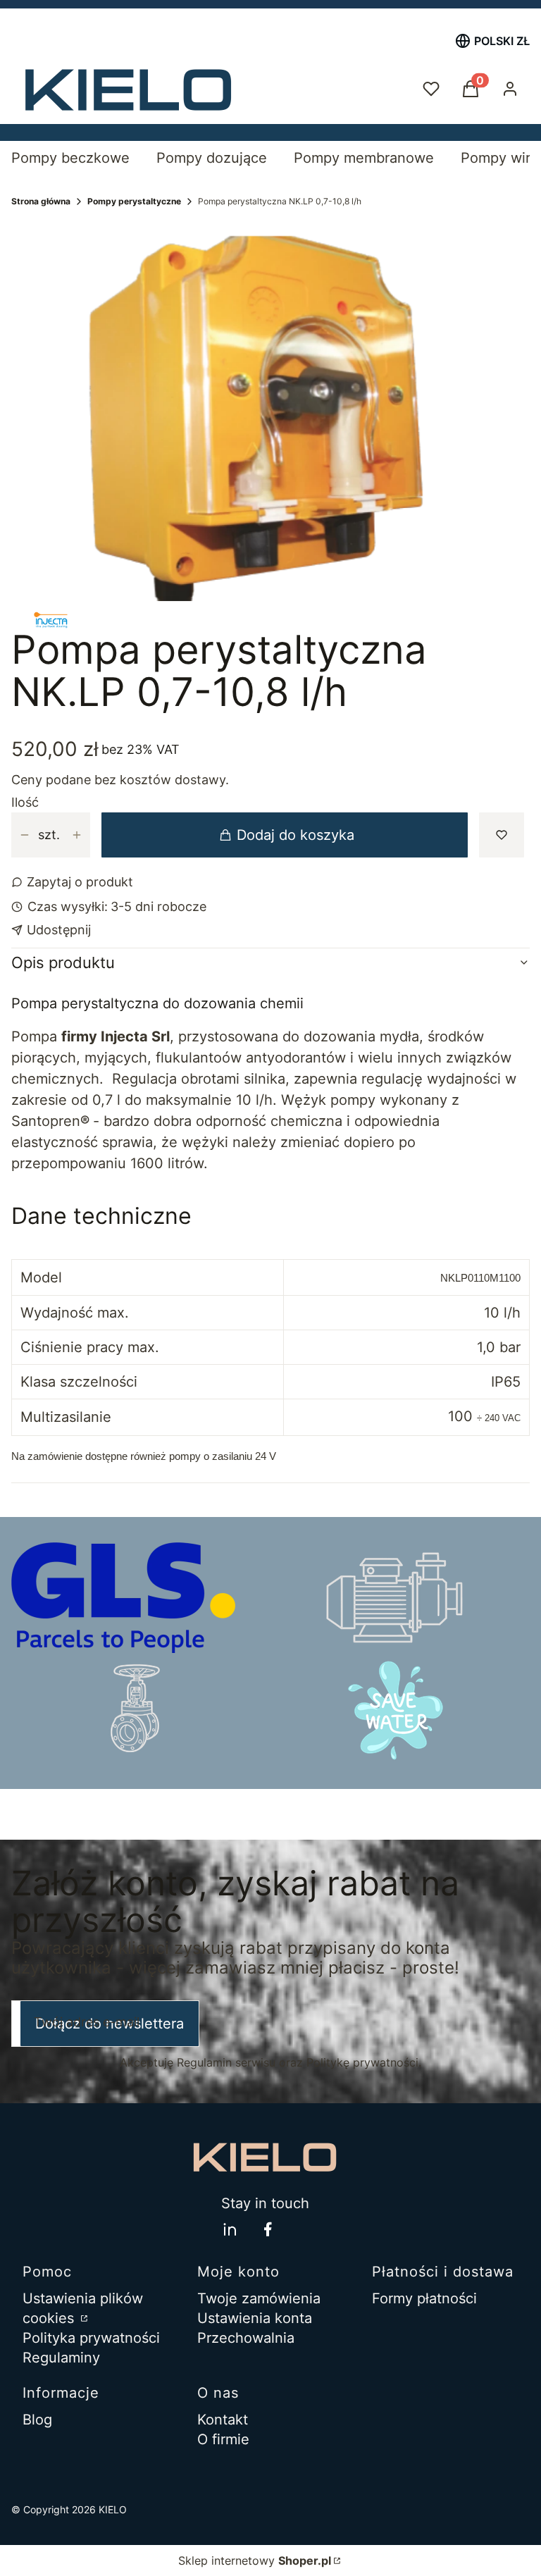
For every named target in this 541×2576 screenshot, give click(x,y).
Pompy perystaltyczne (134, 201)
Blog (37, 2420)
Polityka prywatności (91, 2338)
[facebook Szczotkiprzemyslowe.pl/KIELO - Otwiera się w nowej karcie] (268, 2229)
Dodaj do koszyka (296, 835)
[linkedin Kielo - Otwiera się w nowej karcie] (230, 2229)
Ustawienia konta (255, 2318)
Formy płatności (424, 2298)
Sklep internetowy (255, 2560)
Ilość (25, 803)
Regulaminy (61, 2358)
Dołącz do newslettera (110, 2024)
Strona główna (41, 201)
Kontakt (223, 2420)
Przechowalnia (246, 2338)
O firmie (223, 2439)
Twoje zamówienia (259, 2298)
